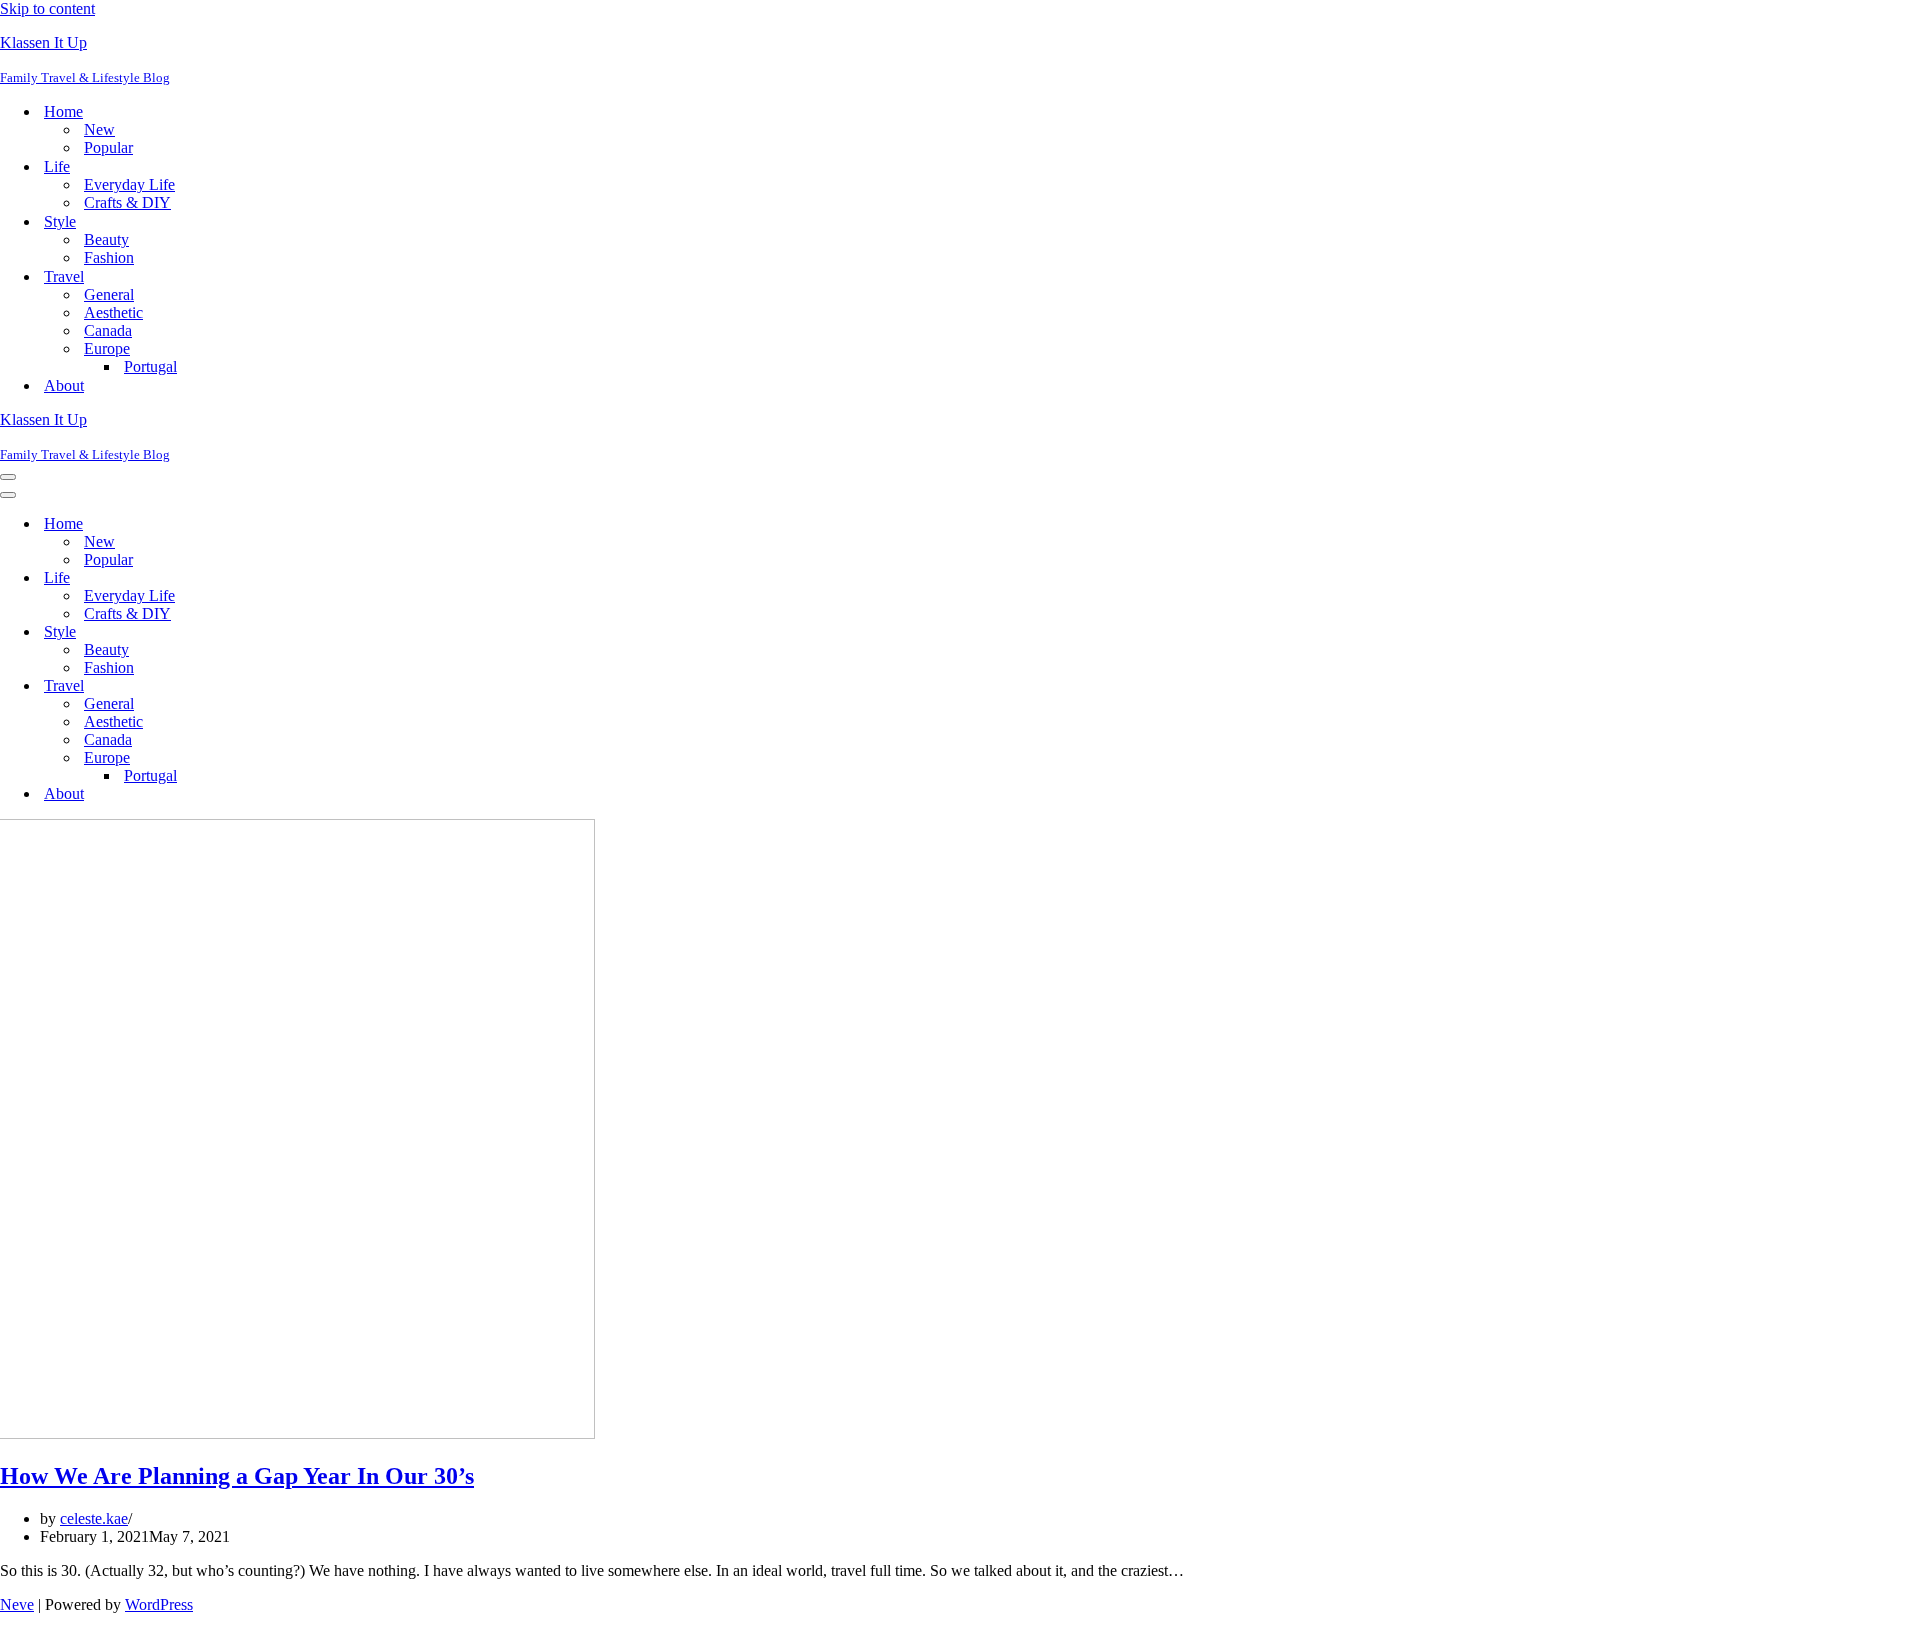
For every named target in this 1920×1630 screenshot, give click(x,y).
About (64, 385)
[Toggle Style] (350, 632)
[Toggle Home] (350, 524)
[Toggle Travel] (350, 686)
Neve (17, 1604)
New (99, 129)
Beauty (106, 239)
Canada (108, 330)
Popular (108, 147)
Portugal (150, 366)
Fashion (109, 257)
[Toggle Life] (350, 578)
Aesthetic (113, 312)
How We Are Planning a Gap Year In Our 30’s (237, 1476)
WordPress (159, 1604)
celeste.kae (94, 1518)
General (109, 294)
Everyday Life (129, 184)
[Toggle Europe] (350, 758)
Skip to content (47, 8)
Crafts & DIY (127, 202)
